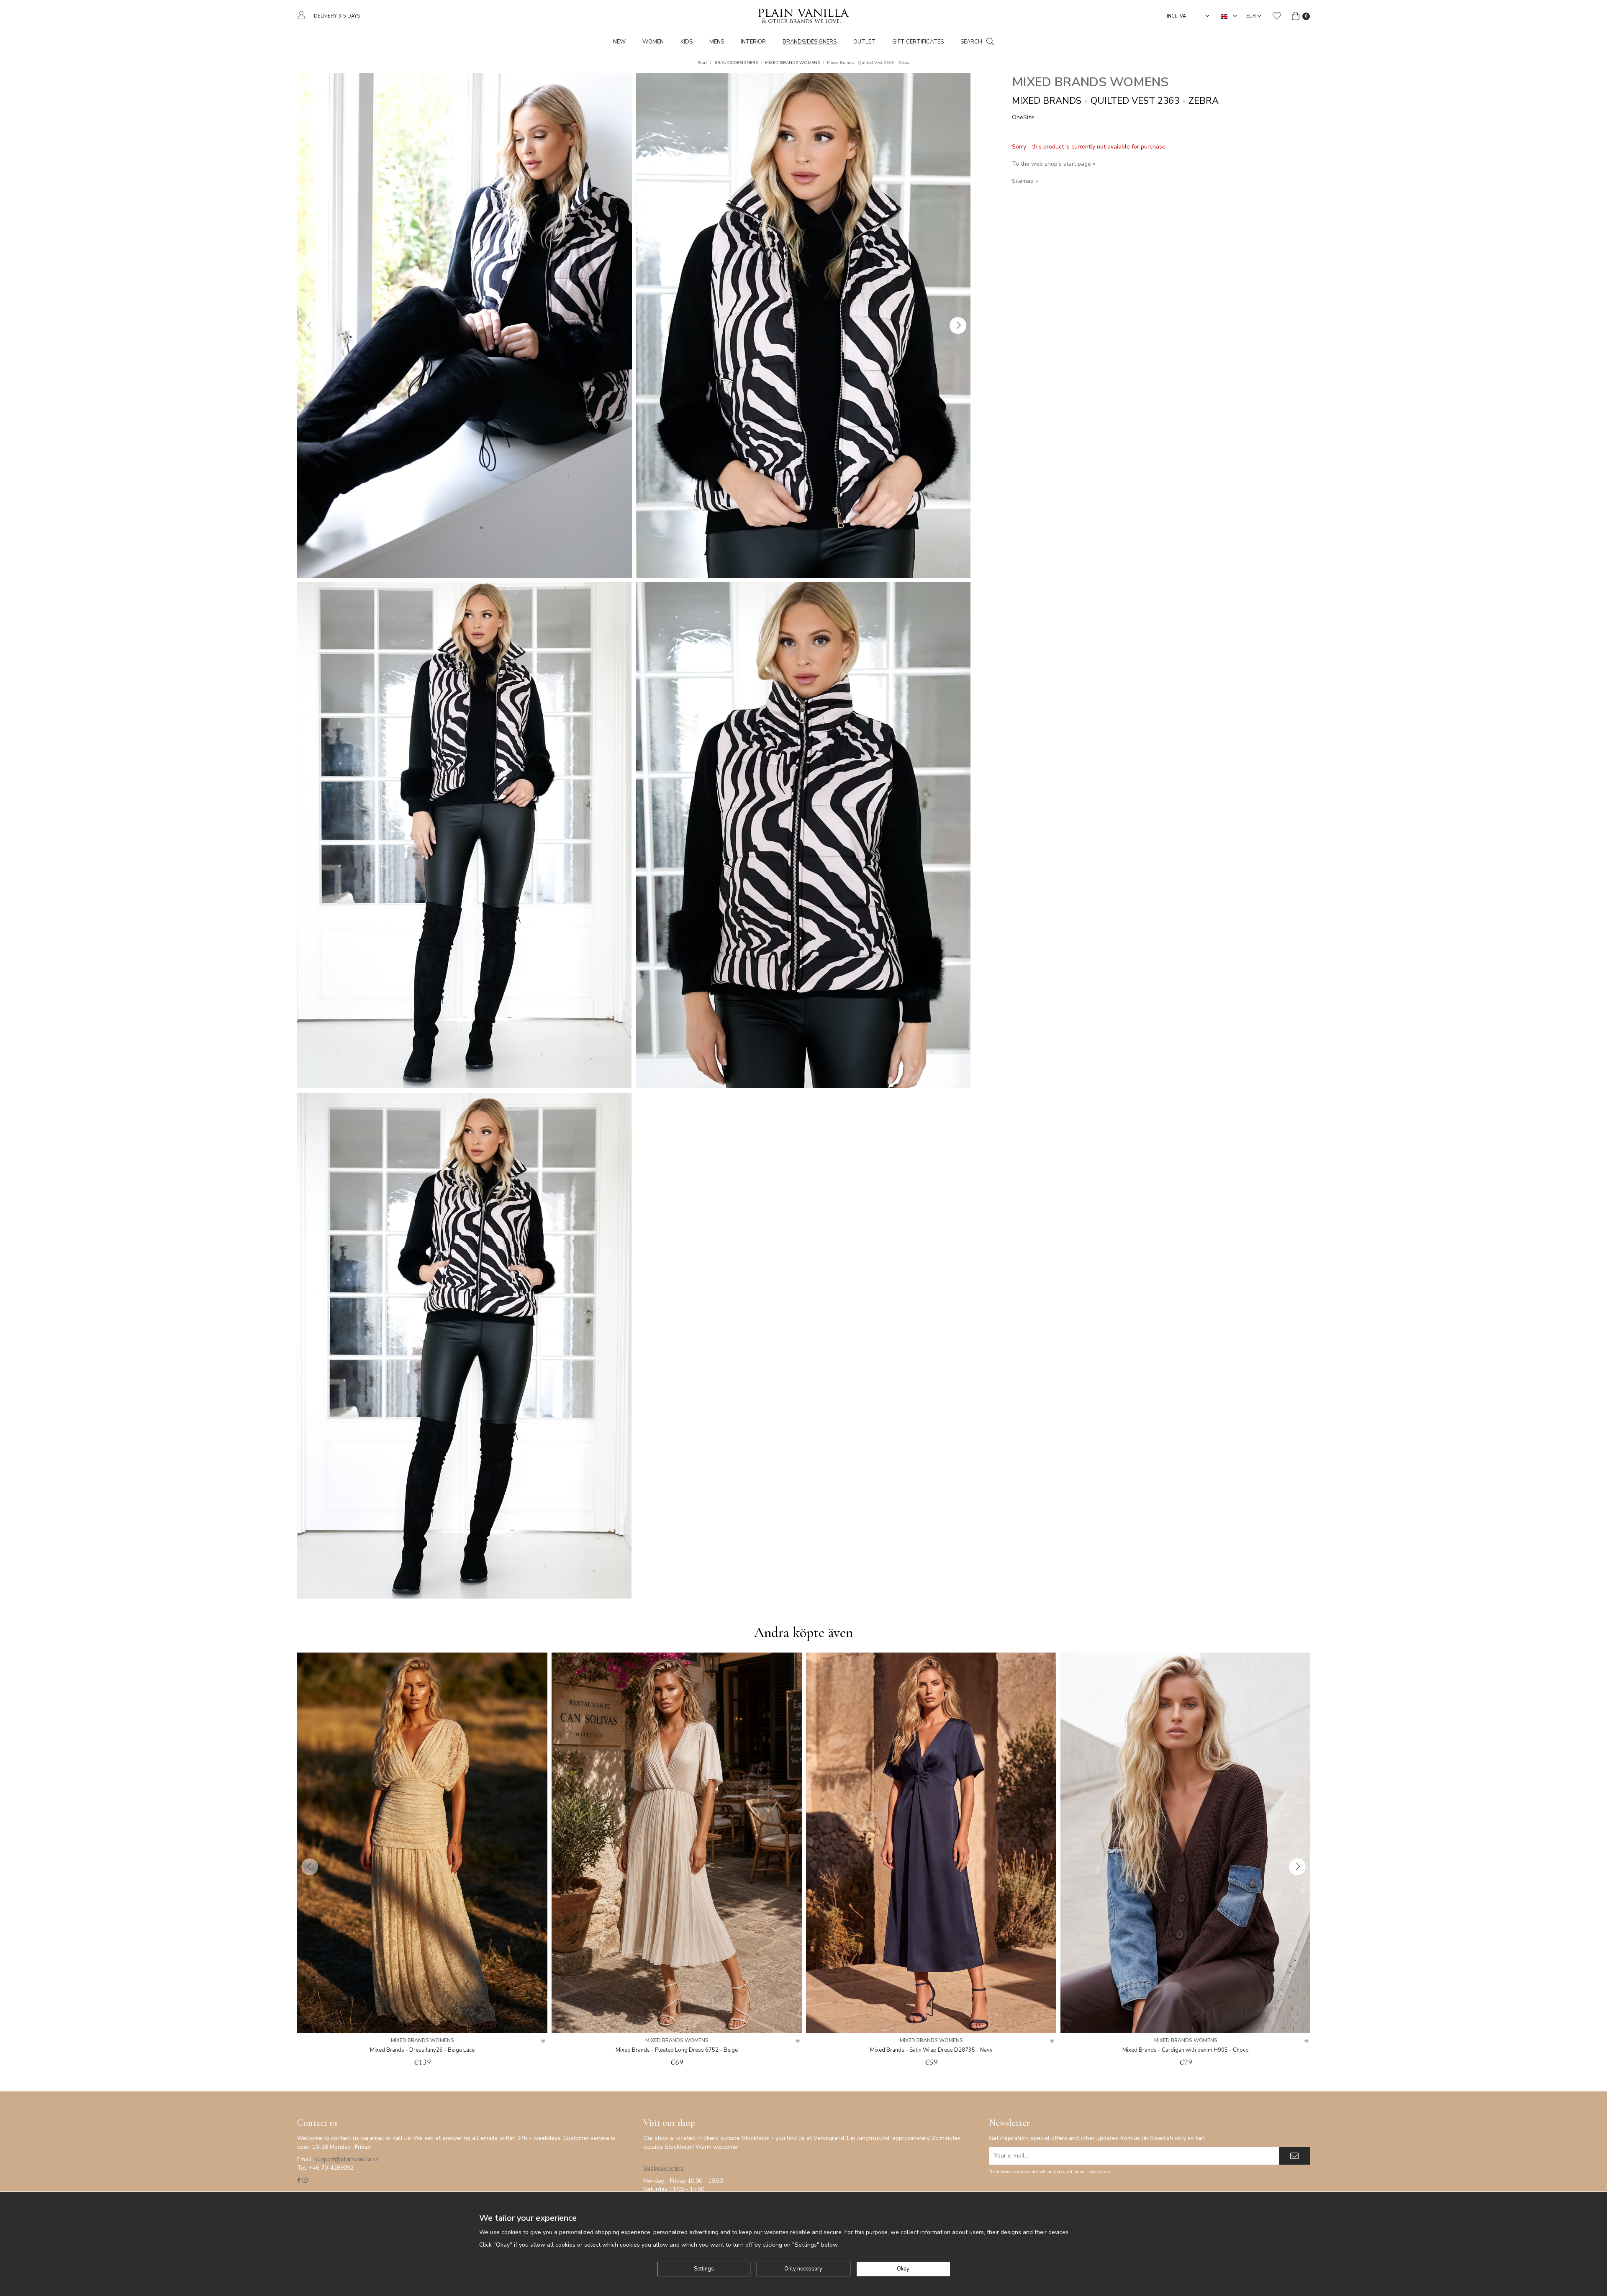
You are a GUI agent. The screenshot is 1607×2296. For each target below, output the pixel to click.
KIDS (687, 42)
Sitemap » (1025, 181)
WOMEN (653, 42)
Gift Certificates (918, 42)
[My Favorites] (1277, 16)
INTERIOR (753, 42)
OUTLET (864, 42)
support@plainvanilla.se (347, 2159)
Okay (903, 2269)
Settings (704, 2269)
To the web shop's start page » (1054, 164)
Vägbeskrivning (664, 2168)
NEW (619, 42)
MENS (717, 42)
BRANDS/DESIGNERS (810, 42)
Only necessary (803, 2269)
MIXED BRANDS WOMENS (1090, 82)
